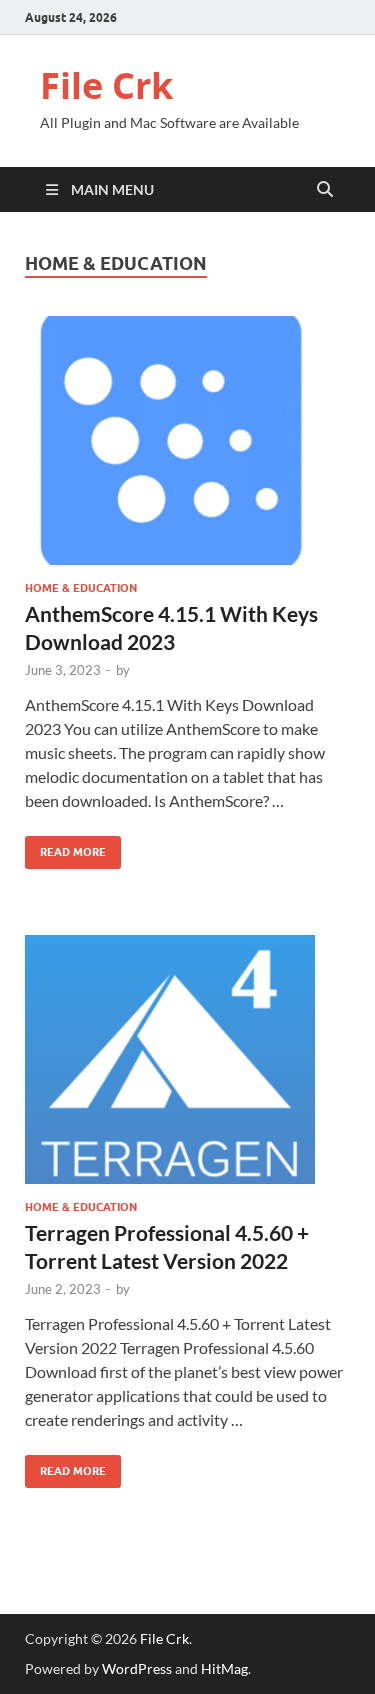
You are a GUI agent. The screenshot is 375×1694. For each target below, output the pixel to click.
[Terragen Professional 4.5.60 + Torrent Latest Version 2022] (187, 1059)
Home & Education (81, 588)
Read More (65, 847)
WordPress (137, 1668)
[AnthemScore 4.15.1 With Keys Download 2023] (187, 440)
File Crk (106, 85)
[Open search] (325, 190)
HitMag (224, 1668)
